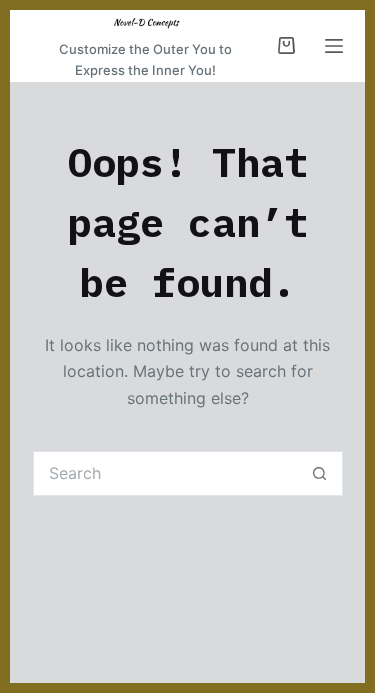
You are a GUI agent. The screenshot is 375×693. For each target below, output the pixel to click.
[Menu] (334, 46)
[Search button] (320, 473)
